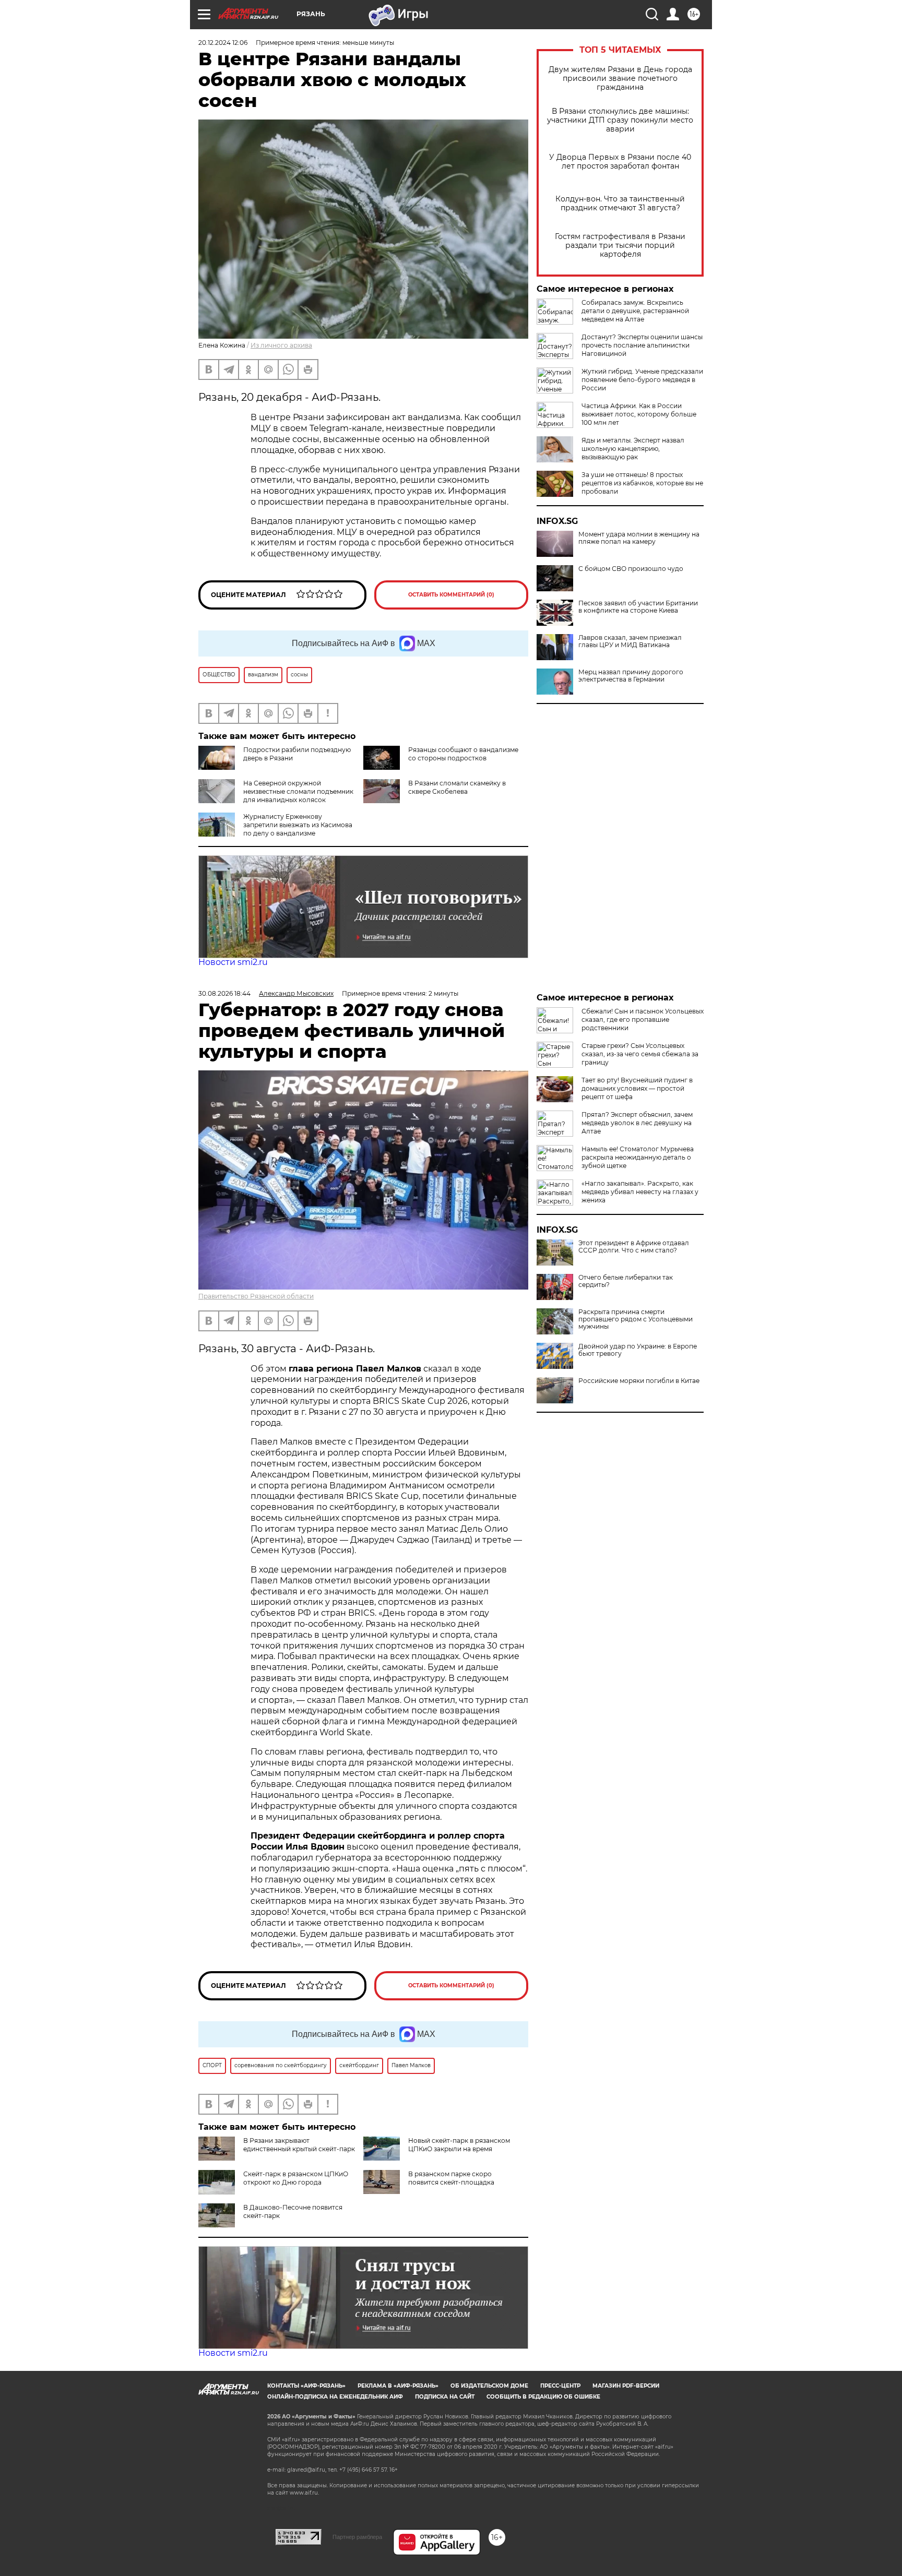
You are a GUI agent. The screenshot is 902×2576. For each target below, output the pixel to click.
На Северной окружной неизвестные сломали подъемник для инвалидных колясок (298, 791)
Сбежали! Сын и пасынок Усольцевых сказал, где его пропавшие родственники (643, 1019)
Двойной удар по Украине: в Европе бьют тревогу (638, 1350)
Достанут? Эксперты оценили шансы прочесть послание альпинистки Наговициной (642, 345)
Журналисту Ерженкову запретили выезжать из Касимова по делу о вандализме (298, 825)
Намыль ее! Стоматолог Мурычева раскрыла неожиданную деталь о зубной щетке (638, 1157)
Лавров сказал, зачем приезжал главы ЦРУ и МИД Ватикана (630, 641)
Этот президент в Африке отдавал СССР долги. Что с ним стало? (634, 1247)
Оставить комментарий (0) (451, 595)
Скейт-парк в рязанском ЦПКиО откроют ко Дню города (296, 2178)
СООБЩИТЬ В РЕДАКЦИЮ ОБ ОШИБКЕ (543, 2397)
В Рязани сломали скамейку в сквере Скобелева (457, 787)
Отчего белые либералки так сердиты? (626, 1281)
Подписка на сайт (445, 2397)
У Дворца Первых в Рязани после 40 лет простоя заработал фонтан (620, 162)
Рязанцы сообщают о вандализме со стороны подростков (463, 754)
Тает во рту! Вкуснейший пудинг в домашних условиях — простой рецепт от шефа (637, 1088)
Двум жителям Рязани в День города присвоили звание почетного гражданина (620, 79)
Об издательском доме (489, 2386)
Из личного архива (281, 345)
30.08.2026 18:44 (224, 993)
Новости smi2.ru (233, 962)
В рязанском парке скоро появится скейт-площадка (451, 2178)
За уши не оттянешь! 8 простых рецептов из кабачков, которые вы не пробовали (642, 483)
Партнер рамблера (357, 2537)
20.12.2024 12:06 (223, 43)
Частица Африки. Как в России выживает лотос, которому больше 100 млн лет (639, 414)
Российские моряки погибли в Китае (639, 1381)
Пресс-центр (560, 2386)
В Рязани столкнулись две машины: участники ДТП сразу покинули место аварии (620, 120)
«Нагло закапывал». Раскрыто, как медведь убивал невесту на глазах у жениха (640, 1192)
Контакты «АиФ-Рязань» (306, 2386)
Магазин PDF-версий (626, 2386)
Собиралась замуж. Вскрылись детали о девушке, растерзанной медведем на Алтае (635, 311)
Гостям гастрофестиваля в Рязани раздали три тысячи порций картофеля (620, 246)
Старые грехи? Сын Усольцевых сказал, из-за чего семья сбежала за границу (640, 1054)
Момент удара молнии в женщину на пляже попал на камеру (639, 538)
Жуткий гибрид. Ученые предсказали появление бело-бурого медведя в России (642, 380)
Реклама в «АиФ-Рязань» (398, 2386)
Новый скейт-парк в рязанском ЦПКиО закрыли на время (459, 2145)
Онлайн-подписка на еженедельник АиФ (335, 2397)
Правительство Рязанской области (256, 1296)
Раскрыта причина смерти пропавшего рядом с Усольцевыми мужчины (636, 1319)
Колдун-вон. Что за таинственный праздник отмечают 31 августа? (620, 204)
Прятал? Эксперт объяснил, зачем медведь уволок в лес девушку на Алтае (637, 1123)
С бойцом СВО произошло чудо (631, 569)
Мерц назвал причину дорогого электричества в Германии (631, 676)
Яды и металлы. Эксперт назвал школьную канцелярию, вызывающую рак (633, 449)
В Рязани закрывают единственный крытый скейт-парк (299, 2145)
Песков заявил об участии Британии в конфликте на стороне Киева (638, 607)
